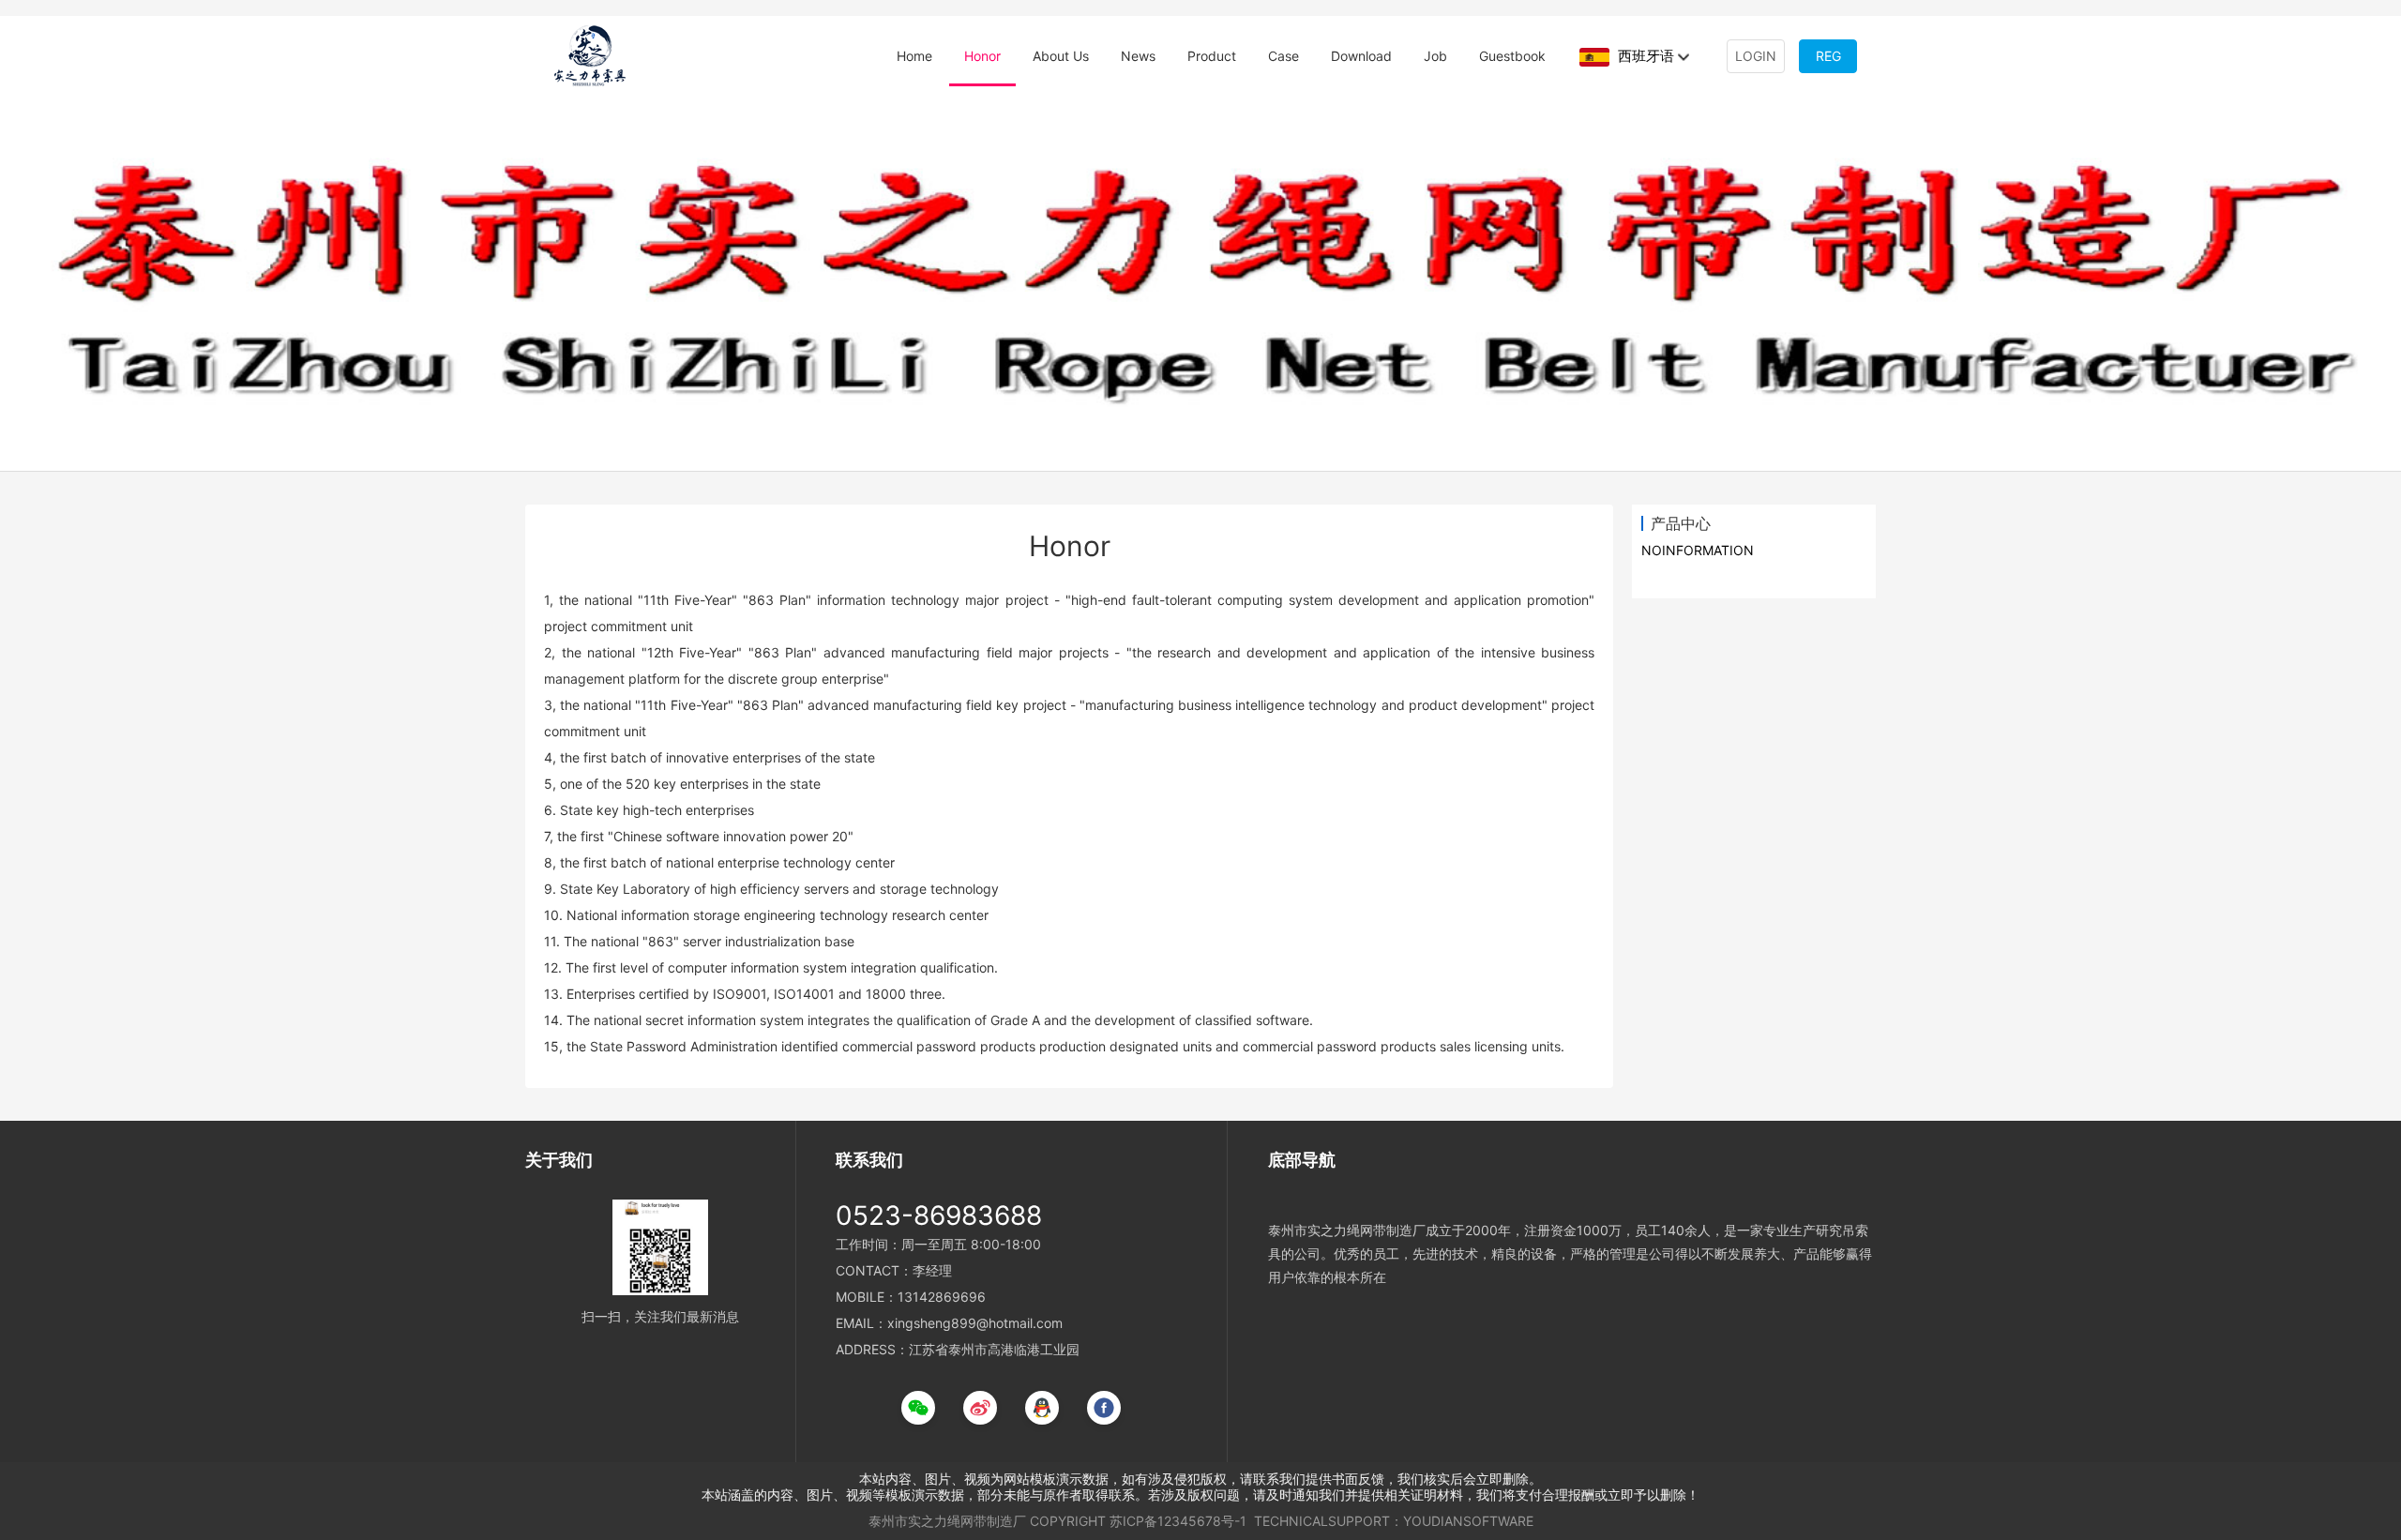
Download (1361, 56)
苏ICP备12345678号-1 (1178, 1521)
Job (1435, 56)
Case (1284, 56)
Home (914, 56)
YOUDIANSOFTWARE (1468, 1521)
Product (1212, 56)
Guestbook (1512, 56)
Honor (982, 56)
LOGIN (1756, 56)
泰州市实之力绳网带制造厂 (947, 1521)
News (1138, 56)
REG (1828, 56)
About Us (1061, 56)
